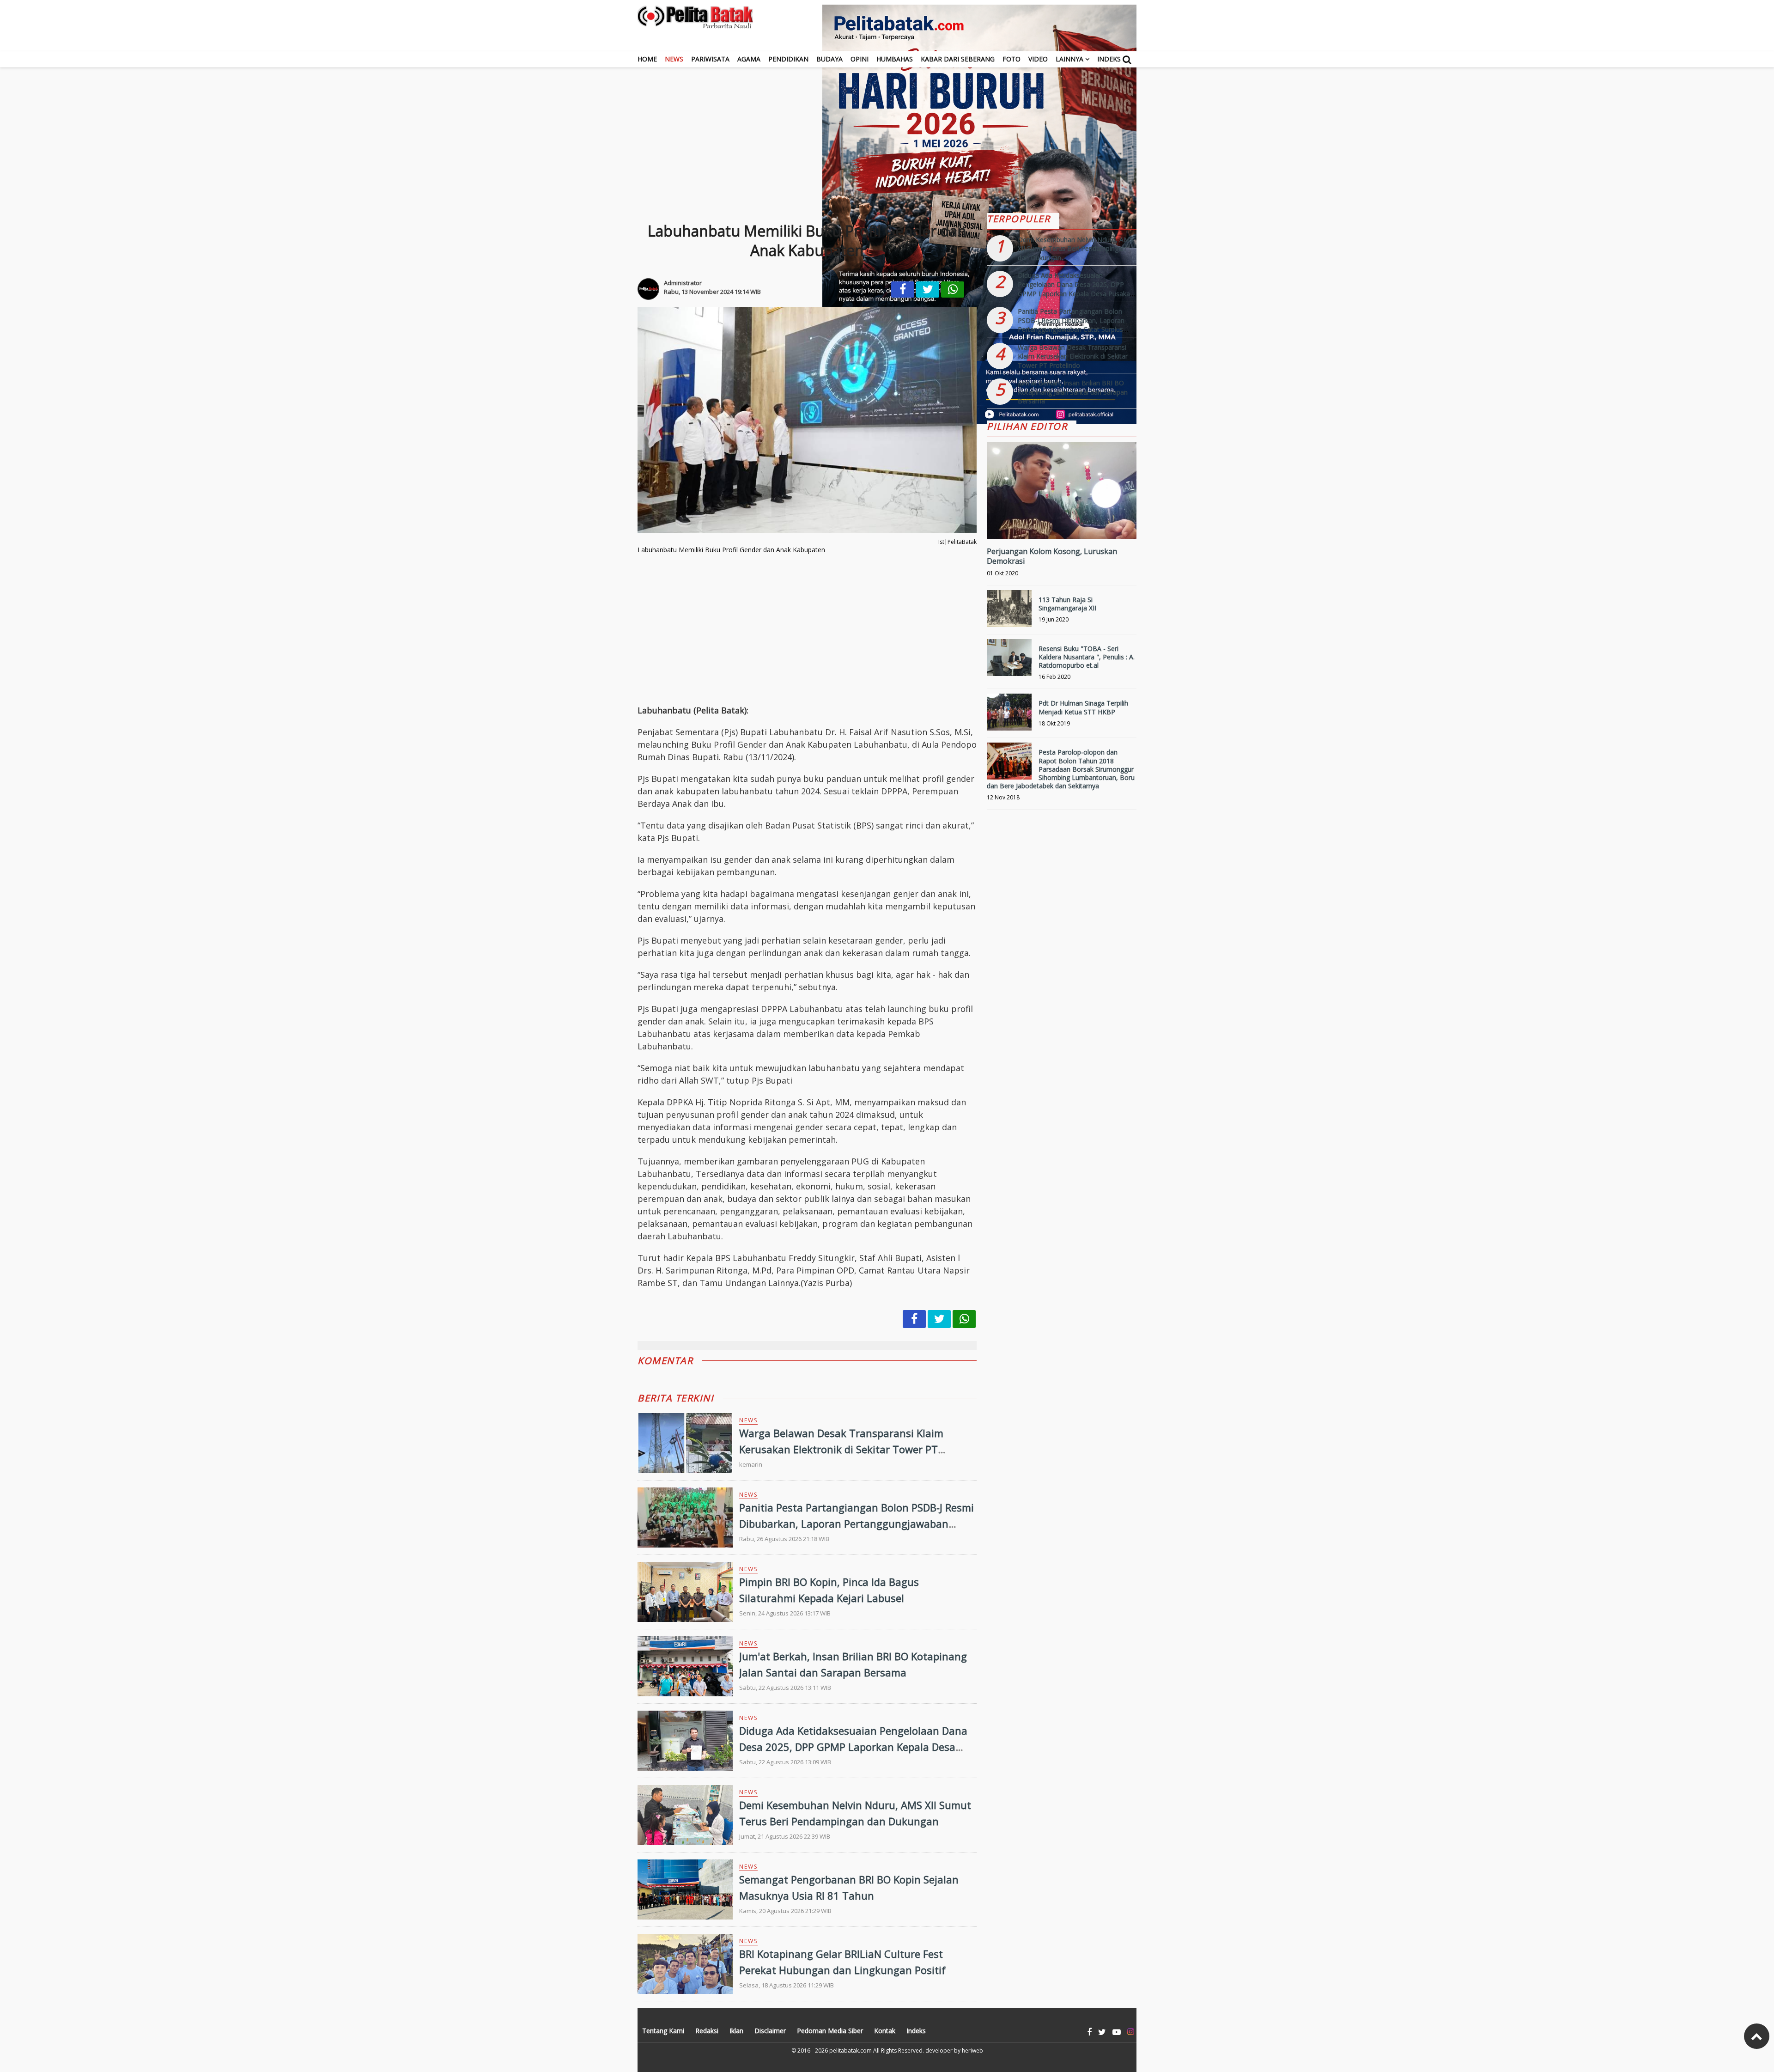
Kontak (885, 2031)
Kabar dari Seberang (958, 59)
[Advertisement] (887, 132)
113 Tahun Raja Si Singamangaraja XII (1067, 604)
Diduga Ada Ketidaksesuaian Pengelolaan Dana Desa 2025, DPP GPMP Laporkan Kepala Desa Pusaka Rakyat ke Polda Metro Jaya (853, 1747)
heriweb (972, 2051)
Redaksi (707, 2031)
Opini (860, 59)
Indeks (1109, 59)
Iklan (736, 2031)
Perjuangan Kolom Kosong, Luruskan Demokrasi (1052, 556)
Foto (1012, 59)
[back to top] (1757, 2036)
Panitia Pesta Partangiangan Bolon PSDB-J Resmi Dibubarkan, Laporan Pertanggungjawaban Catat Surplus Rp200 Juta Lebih (857, 1524)
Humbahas (895, 59)
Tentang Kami (663, 2031)
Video (1038, 59)
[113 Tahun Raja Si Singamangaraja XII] (1009, 612)
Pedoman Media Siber (830, 2031)
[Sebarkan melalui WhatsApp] (953, 289)
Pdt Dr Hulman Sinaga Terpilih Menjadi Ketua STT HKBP (1083, 707)
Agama (749, 59)
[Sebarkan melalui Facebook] (903, 289)
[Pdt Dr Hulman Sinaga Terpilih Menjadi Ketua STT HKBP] (1009, 716)
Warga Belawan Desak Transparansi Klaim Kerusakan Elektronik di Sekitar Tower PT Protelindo (841, 1449)
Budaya (829, 59)
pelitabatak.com (851, 2051)
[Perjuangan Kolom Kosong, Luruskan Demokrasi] (1062, 521)
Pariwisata (710, 59)
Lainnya (1069, 59)
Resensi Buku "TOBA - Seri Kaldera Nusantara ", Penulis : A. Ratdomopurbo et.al (1087, 657)
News (674, 59)
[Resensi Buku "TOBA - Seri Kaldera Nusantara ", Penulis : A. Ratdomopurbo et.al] (1009, 661)
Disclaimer (770, 2031)
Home (647, 59)
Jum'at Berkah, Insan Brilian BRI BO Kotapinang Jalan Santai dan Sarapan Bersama (1073, 392)
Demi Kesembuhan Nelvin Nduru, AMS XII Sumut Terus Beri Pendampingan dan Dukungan (1075, 249)
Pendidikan (788, 59)
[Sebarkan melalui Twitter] (928, 289)
